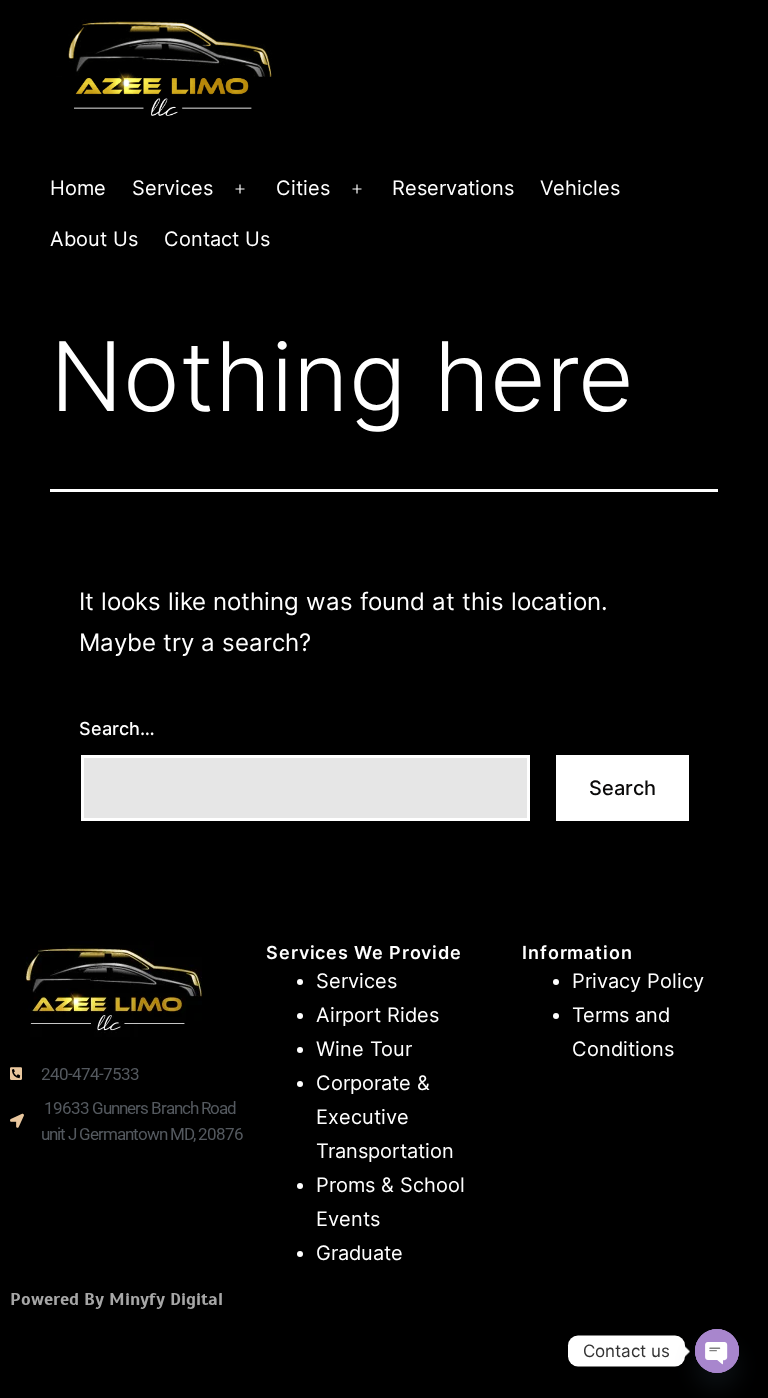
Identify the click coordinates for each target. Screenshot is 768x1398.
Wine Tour (364, 1049)
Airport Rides (377, 1015)
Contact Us (217, 239)
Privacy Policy (638, 981)
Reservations (453, 188)
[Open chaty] (717, 1351)
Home (78, 188)
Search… (117, 728)
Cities (303, 188)
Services (172, 188)
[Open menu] (240, 189)
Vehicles (580, 188)
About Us (94, 239)
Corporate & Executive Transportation (385, 1117)
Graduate (359, 1253)
